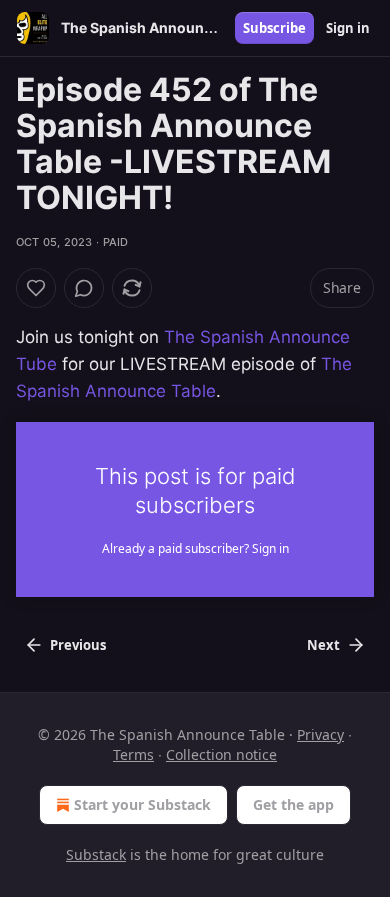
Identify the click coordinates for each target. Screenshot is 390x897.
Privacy (320, 734)
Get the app (293, 804)
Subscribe (274, 28)
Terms (133, 754)
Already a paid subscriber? (195, 548)
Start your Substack (142, 804)
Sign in (348, 28)
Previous (78, 645)
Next (323, 645)
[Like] (36, 288)
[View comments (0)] (84, 288)
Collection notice (221, 754)
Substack (96, 854)
